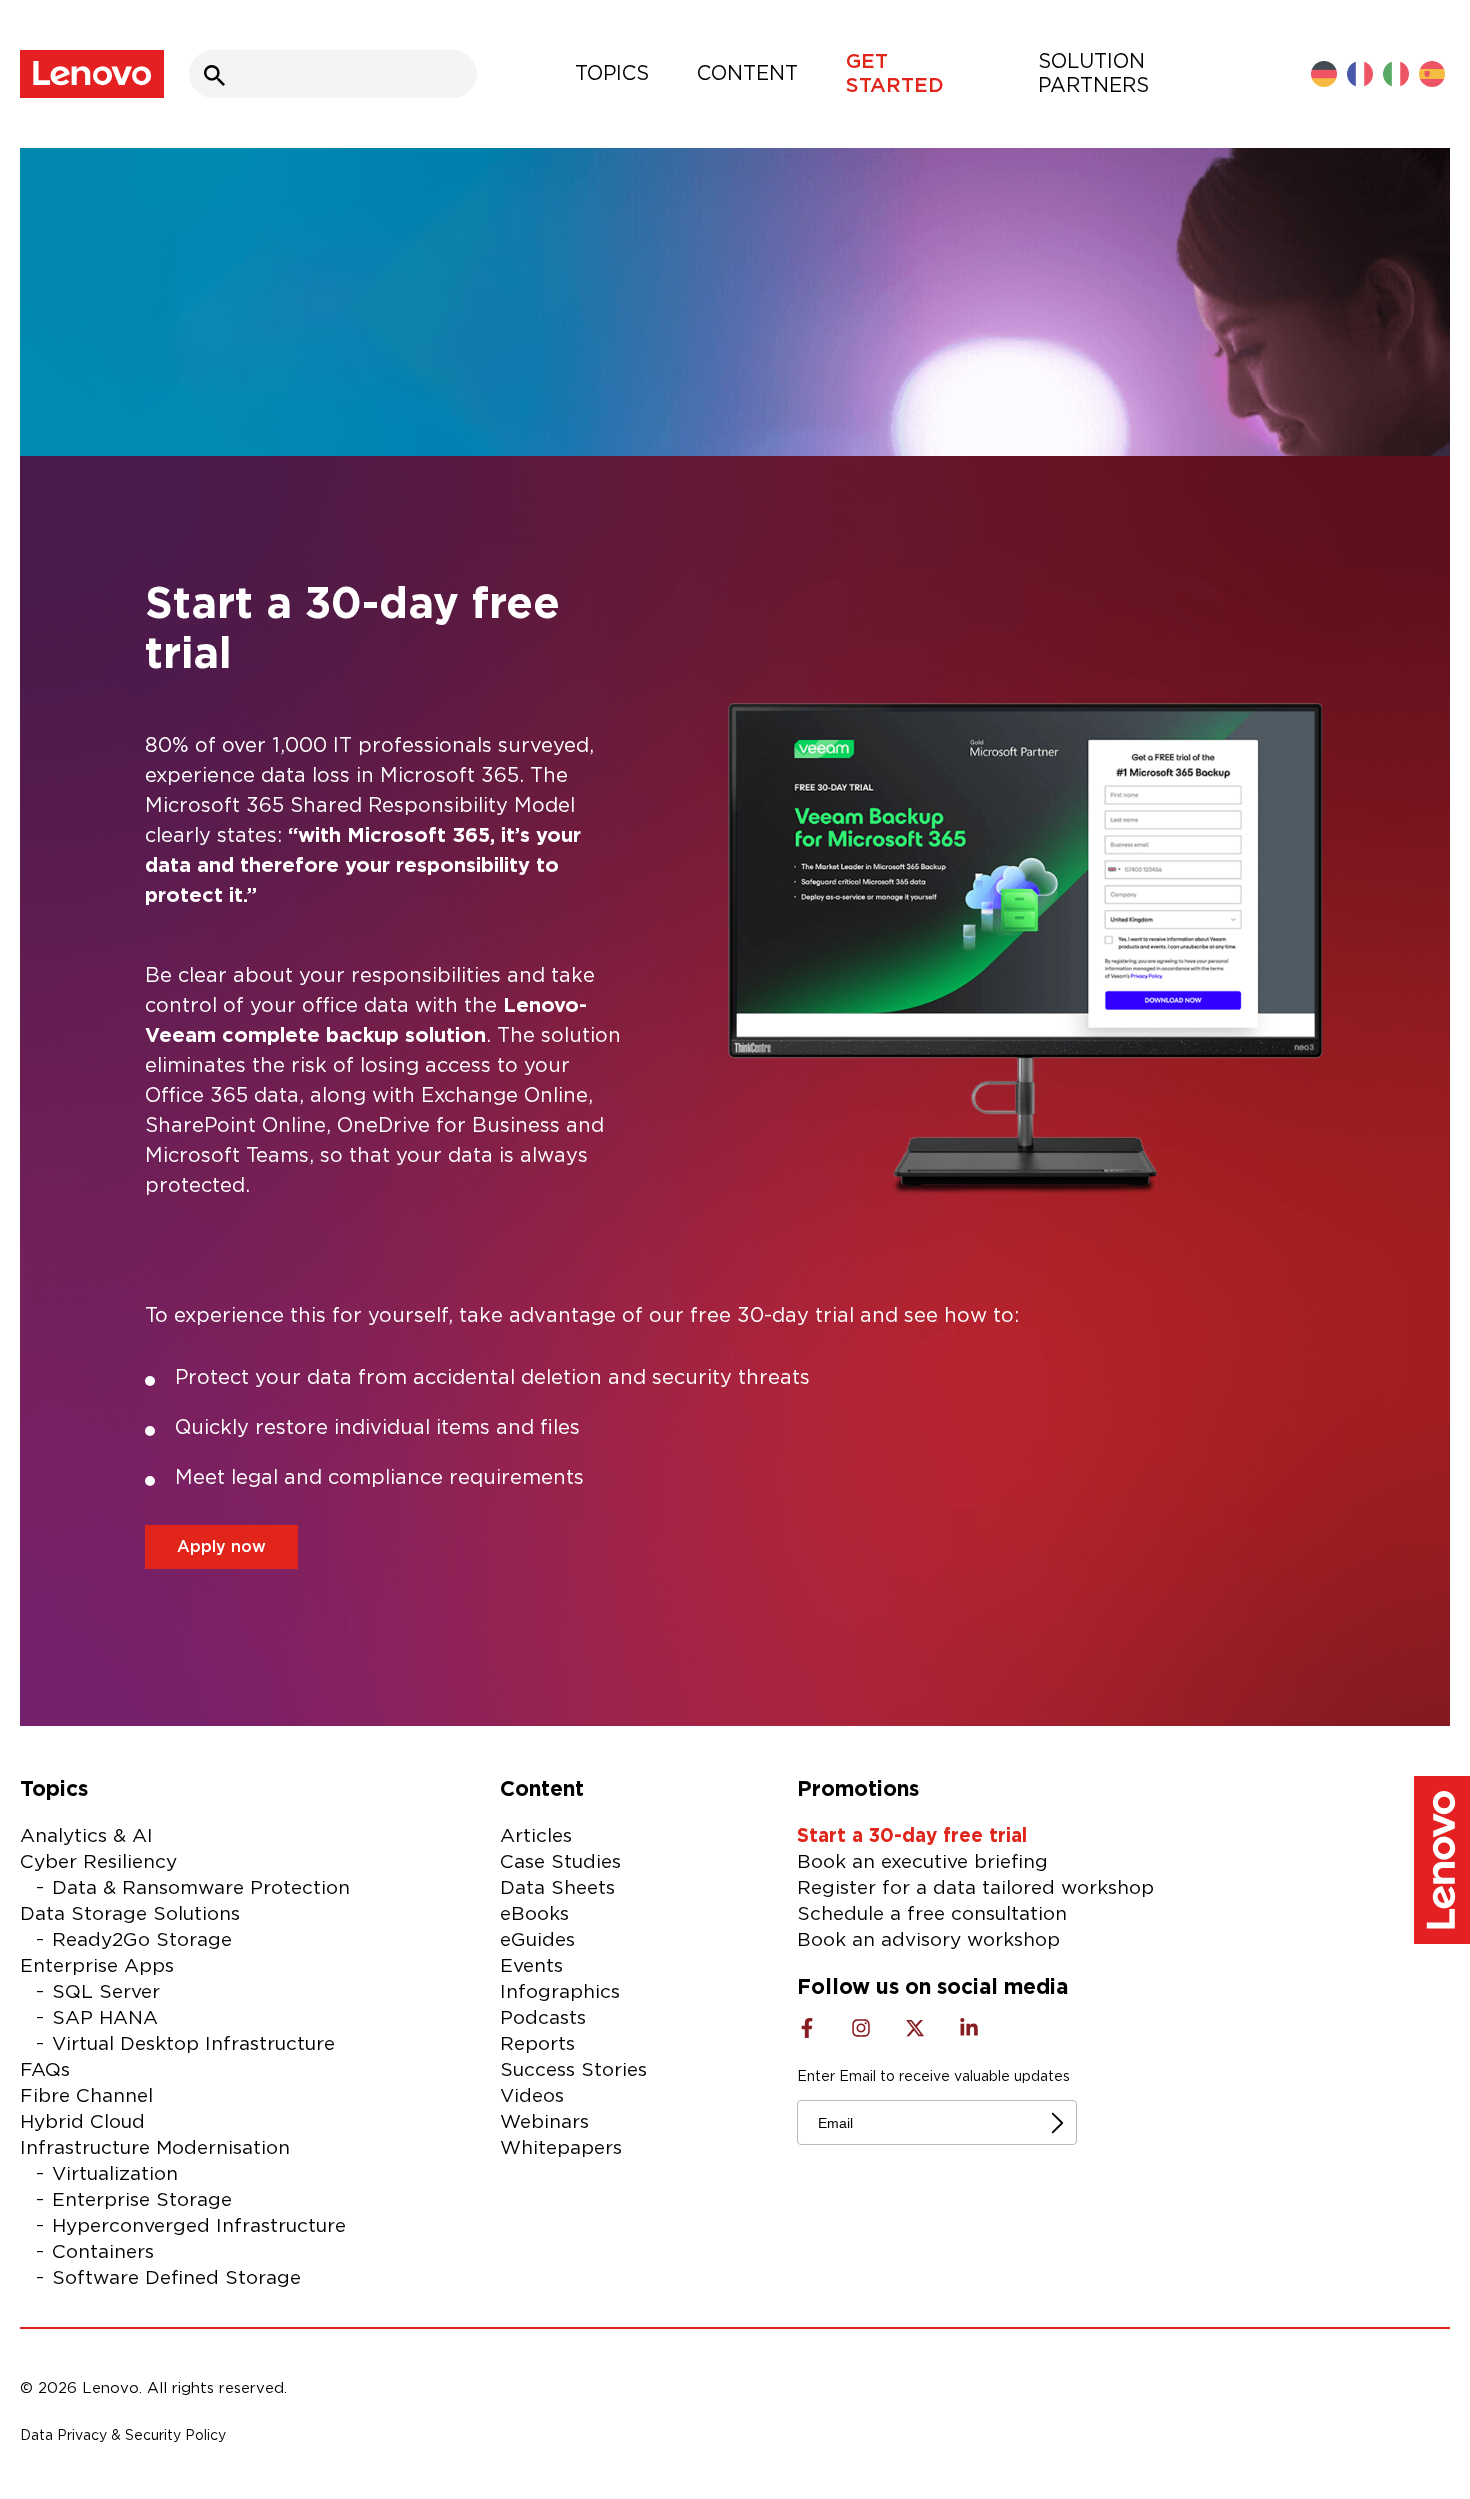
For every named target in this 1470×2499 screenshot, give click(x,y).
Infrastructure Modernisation (155, 2148)
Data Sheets (557, 1888)
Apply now (221, 1547)
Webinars (544, 2122)
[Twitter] (915, 2028)
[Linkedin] (969, 2028)
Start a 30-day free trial (912, 1836)
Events (531, 1966)
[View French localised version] (1360, 74)
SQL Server (106, 1992)
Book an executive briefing (922, 1862)
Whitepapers (561, 2148)
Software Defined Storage (176, 2278)
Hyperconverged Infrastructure (199, 2226)
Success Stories (573, 2070)
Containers (103, 2252)
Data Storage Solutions (130, 1914)
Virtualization (115, 2174)
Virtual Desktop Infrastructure (193, 2044)
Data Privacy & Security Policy (123, 2436)
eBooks (534, 1914)
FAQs (45, 2070)
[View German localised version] (1324, 74)
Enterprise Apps (97, 1966)
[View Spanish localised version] (1432, 74)
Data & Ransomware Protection (201, 1888)
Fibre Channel (86, 2096)
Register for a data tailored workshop (975, 1888)
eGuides (537, 1940)
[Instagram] (861, 2028)
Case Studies (560, 1862)
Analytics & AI (86, 1836)
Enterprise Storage (142, 2200)
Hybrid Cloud (82, 2122)
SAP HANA (105, 2018)
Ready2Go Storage (142, 1940)
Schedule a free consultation (932, 1914)
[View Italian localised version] (1396, 74)
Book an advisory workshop (928, 1940)
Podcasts (543, 2018)
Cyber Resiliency (98, 1862)
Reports (537, 2044)
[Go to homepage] (1442, 1864)
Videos (532, 2096)
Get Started (895, 74)
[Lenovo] (92, 74)
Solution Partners (1093, 74)
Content (747, 74)
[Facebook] (807, 2028)
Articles (536, 1836)
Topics (612, 74)
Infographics (560, 1992)
